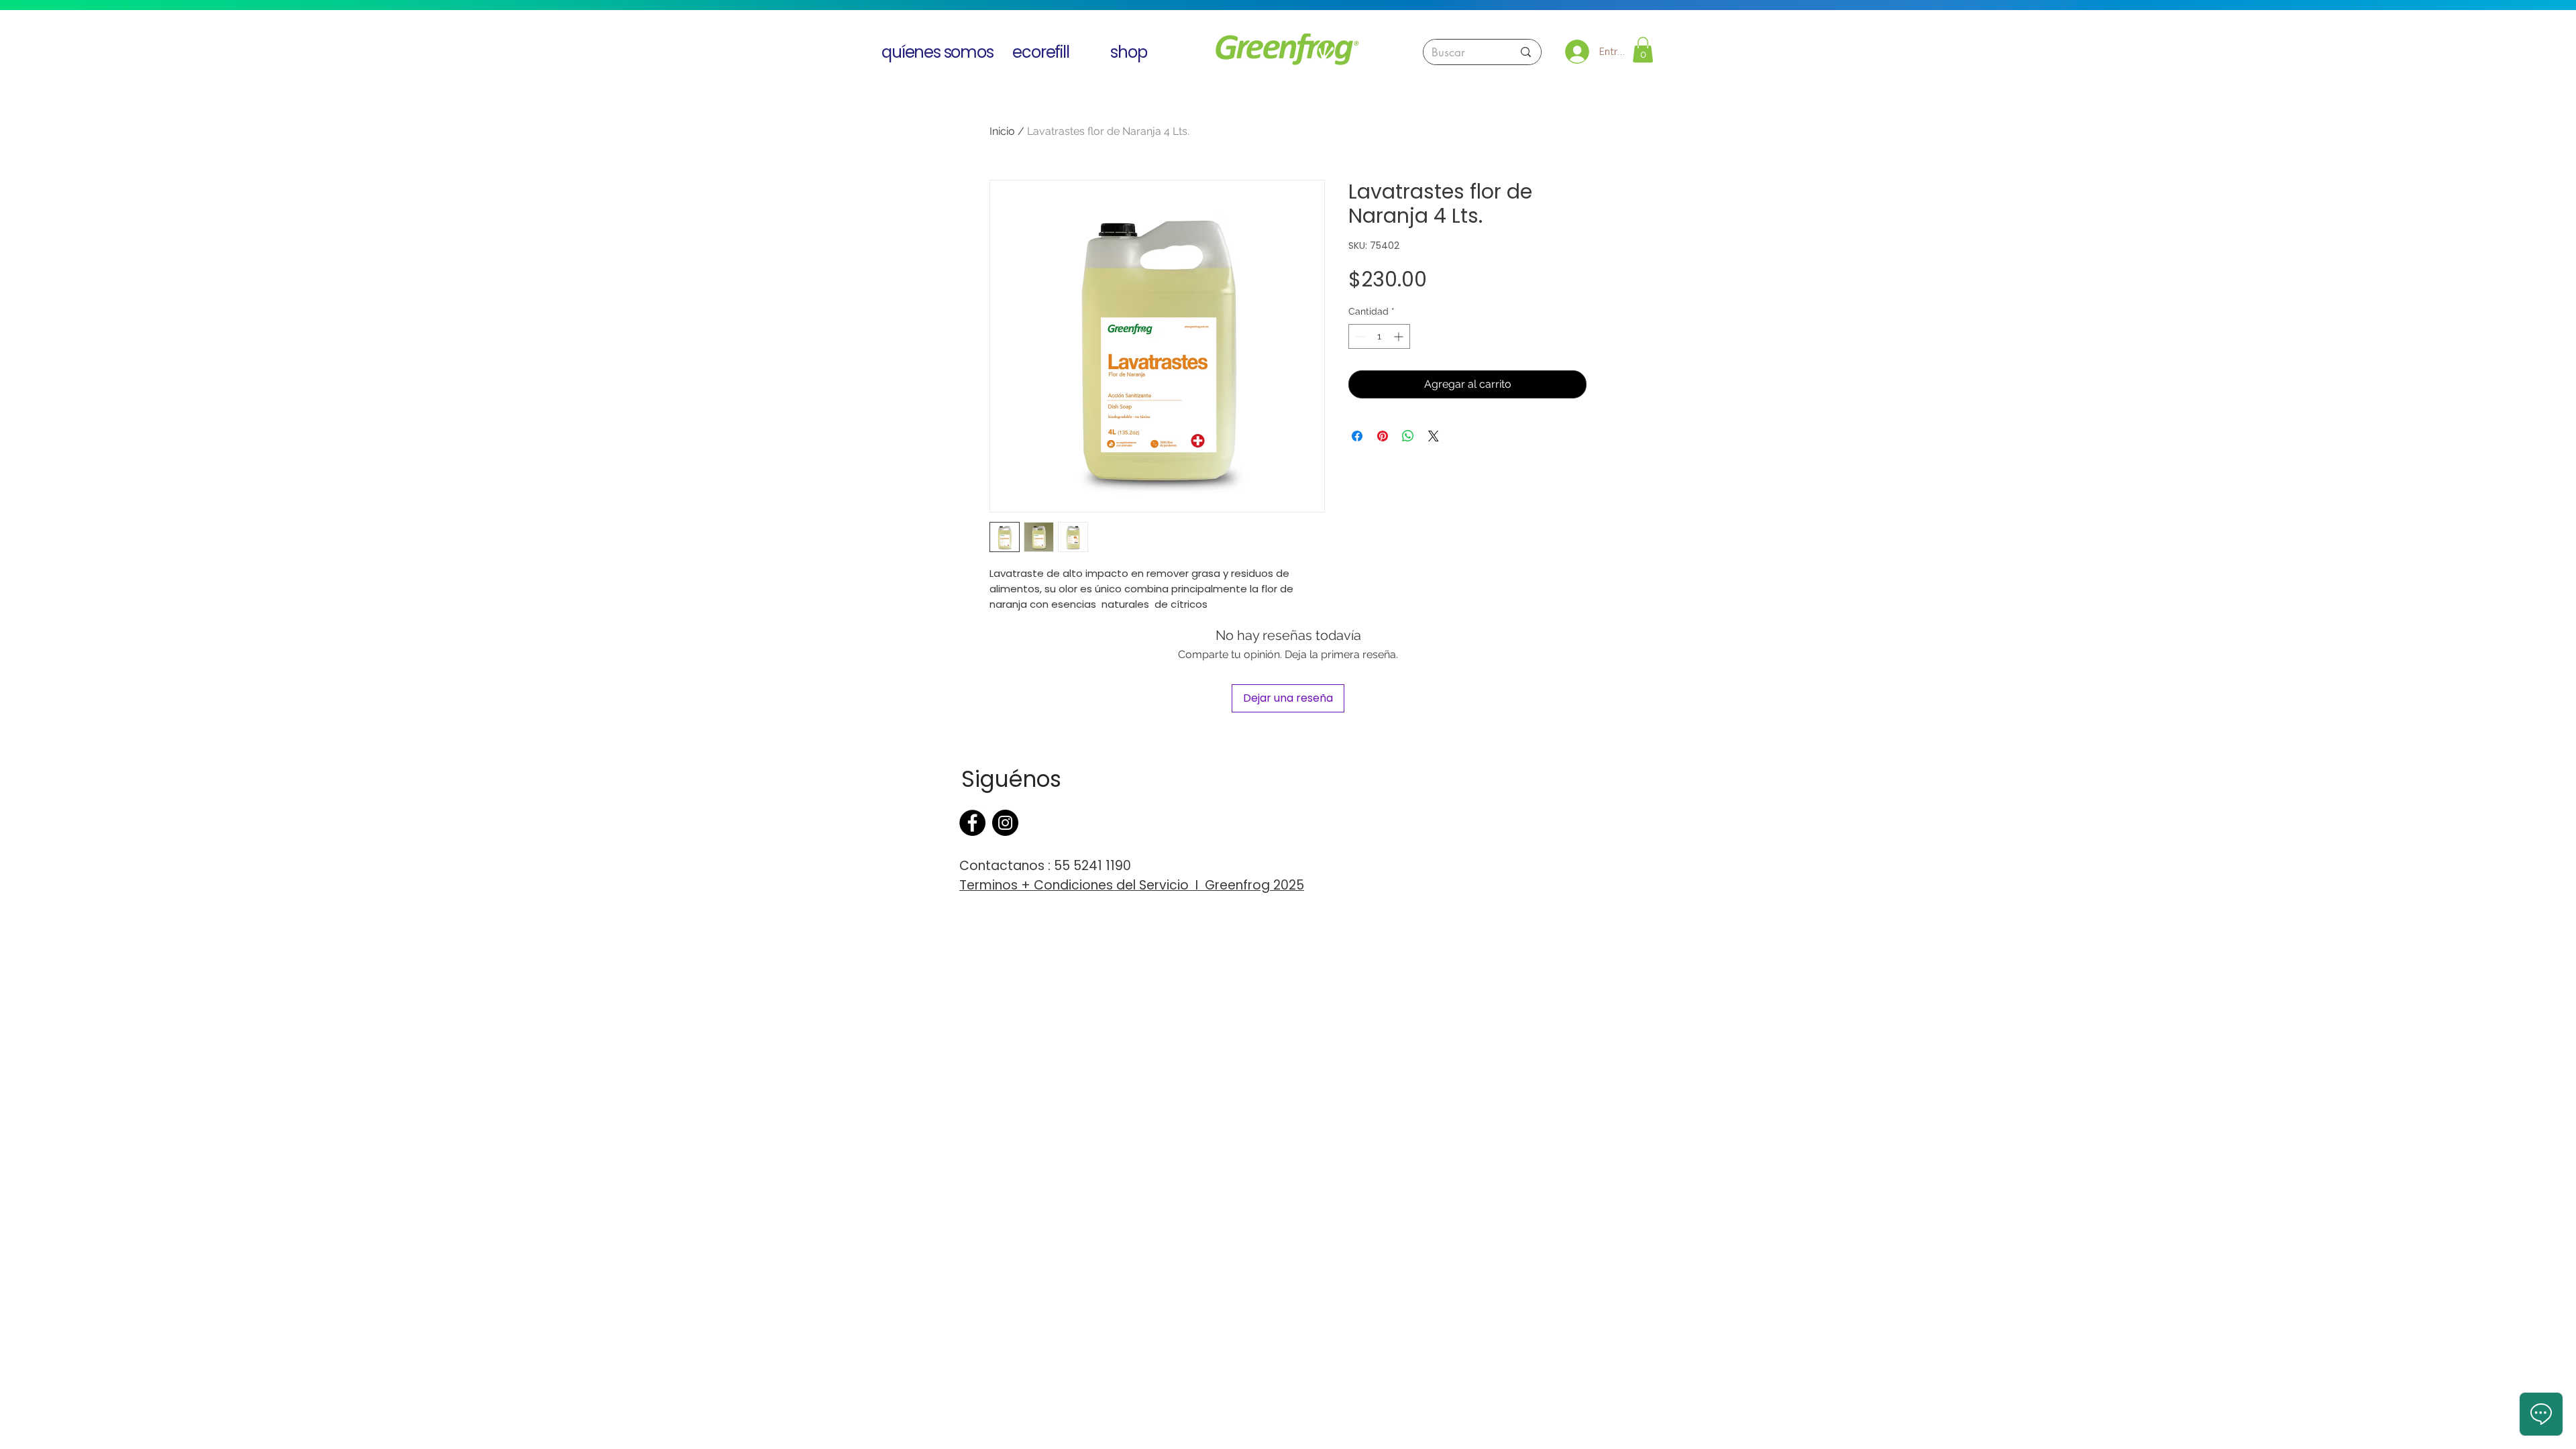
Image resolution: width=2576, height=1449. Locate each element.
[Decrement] (1359, 336)
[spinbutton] (1379, 336)
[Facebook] (972, 823)
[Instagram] (1005, 823)
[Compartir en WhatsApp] (1408, 436)
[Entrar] (1577, 52)
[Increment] (1400, 336)
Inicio (1002, 131)
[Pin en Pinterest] (1383, 436)
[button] (1643, 50)
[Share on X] (1434, 436)
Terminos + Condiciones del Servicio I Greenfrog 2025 (1132, 885)
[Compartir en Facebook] (1357, 436)
